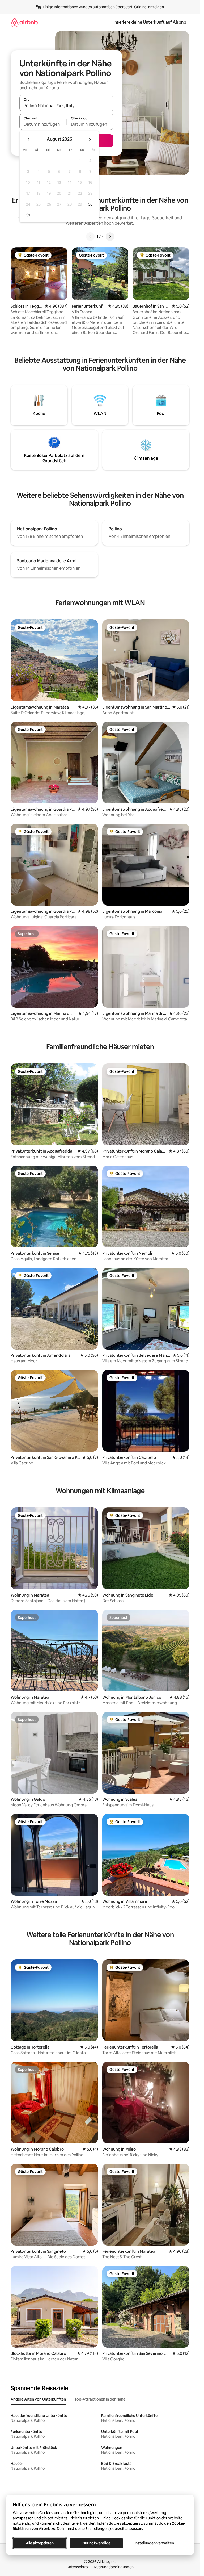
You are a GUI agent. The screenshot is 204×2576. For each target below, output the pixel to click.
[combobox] (66, 106)
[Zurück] (90, 237)
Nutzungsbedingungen (114, 2567)
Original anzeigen (149, 7)
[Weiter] (110, 237)
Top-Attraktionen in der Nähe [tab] (100, 2399)
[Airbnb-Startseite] (24, 22)
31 (28, 215)
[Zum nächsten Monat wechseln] (90, 139)
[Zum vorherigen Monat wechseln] (29, 139)
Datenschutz (78, 2567)
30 (90, 204)
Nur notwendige (96, 2543)
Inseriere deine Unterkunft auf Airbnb (150, 22)
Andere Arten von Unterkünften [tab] (38, 2399)
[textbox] (43, 124)
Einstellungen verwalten (153, 2543)
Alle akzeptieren (40, 2543)
